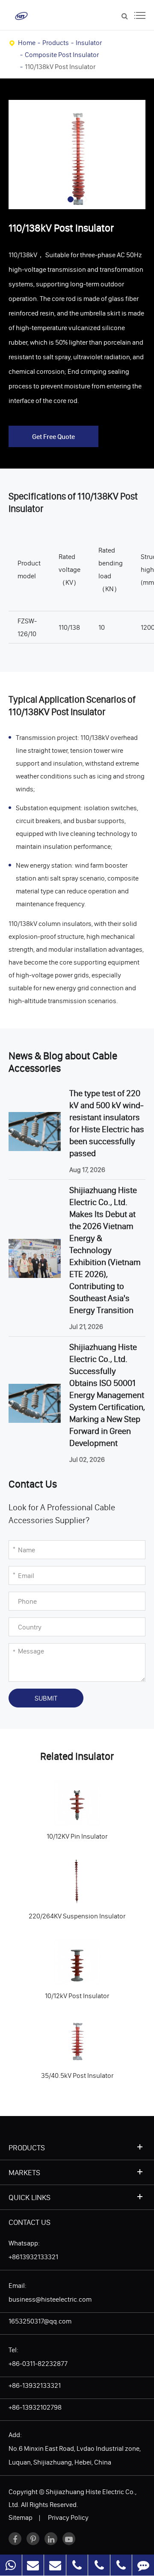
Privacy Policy (68, 2517)
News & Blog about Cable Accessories (63, 1062)
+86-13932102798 (35, 2407)
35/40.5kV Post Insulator (53, 2038)
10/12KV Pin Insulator (47, 1799)
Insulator (89, 42)
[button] (71, 199)
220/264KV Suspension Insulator (65, 1879)
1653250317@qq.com (40, 2321)
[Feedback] (143, 2565)
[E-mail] (33, 2565)
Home (27, 42)
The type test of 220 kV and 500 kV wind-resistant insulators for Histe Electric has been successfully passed (107, 1123)
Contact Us (30, 2222)
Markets (24, 2172)
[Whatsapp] (11, 2565)
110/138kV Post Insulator (60, 66)
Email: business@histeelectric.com (50, 2292)
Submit (46, 1698)
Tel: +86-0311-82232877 (38, 2357)
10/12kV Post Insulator (49, 1958)
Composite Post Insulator (62, 54)
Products (56, 42)
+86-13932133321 (35, 2385)
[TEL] (77, 2565)
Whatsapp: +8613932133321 (33, 2250)
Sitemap (21, 2517)
